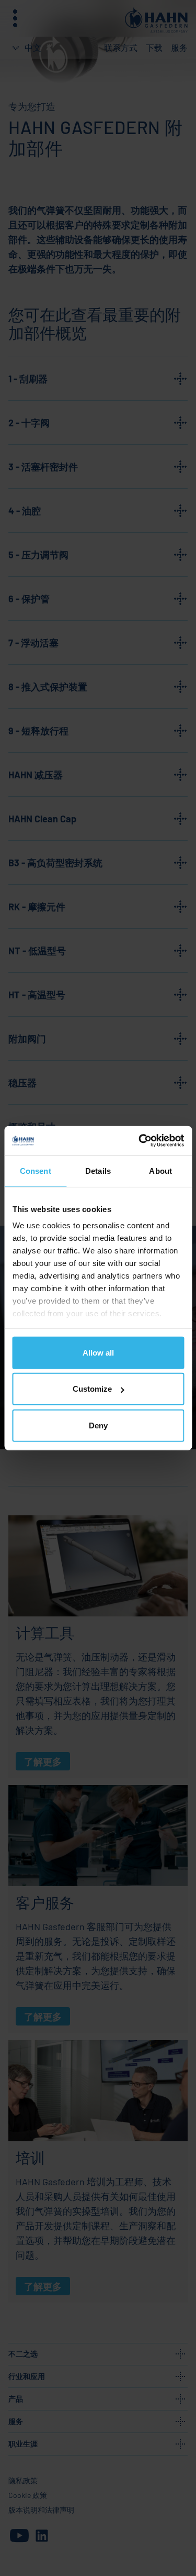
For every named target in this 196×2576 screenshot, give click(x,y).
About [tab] (160, 1170)
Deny (98, 1425)
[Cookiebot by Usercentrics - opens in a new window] (140, 1141)
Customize (92, 1389)
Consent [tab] (36, 1170)
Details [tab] (98, 1170)
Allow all (98, 1352)
